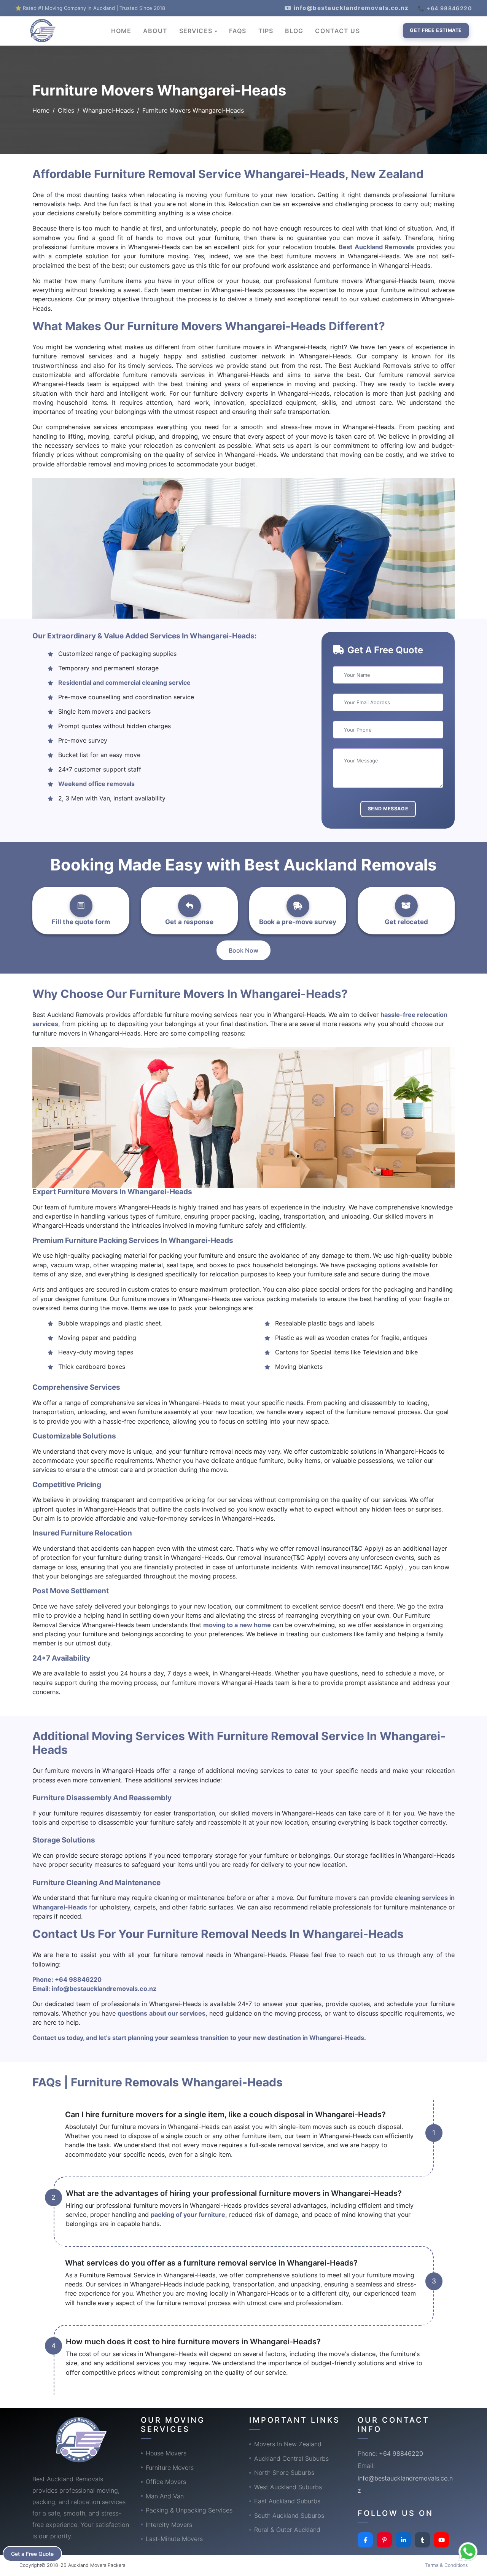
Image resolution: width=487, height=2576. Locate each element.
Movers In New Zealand (288, 2444)
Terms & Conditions (446, 2565)
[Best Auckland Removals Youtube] (441, 2540)
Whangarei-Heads (108, 110)
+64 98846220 (78, 1979)
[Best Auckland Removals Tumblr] (422, 2540)
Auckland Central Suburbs (291, 2458)
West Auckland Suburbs (288, 2487)
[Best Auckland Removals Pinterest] (384, 2540)
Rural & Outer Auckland (287, 2530)
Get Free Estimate (436, 30)
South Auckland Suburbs (289, 2516)
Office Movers (166, 2482)
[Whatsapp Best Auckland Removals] (468, 2552)
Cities (66, 110)
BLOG (294, 31)
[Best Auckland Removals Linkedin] (403, 2540)
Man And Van (165, 2496)
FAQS (238, 31)
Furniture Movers (170, 2468)
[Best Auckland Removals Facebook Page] (365, 2540)
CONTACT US (337, 31)
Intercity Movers (169, 2525)
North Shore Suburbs (284, 2473)
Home (41, 110)
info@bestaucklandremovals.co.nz (104, 1989)
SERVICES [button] (197, 31)
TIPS (266, 31)
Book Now (243, 950)
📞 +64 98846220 (445, 8)
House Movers (166, 2453)
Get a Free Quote (32, 2554)
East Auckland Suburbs (287, 2501)
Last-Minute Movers (174, 2539)
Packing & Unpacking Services (189, 2510)
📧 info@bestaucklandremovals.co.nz (347, 8)
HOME (121, 31)
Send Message (388, 809)
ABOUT (155, 31)
